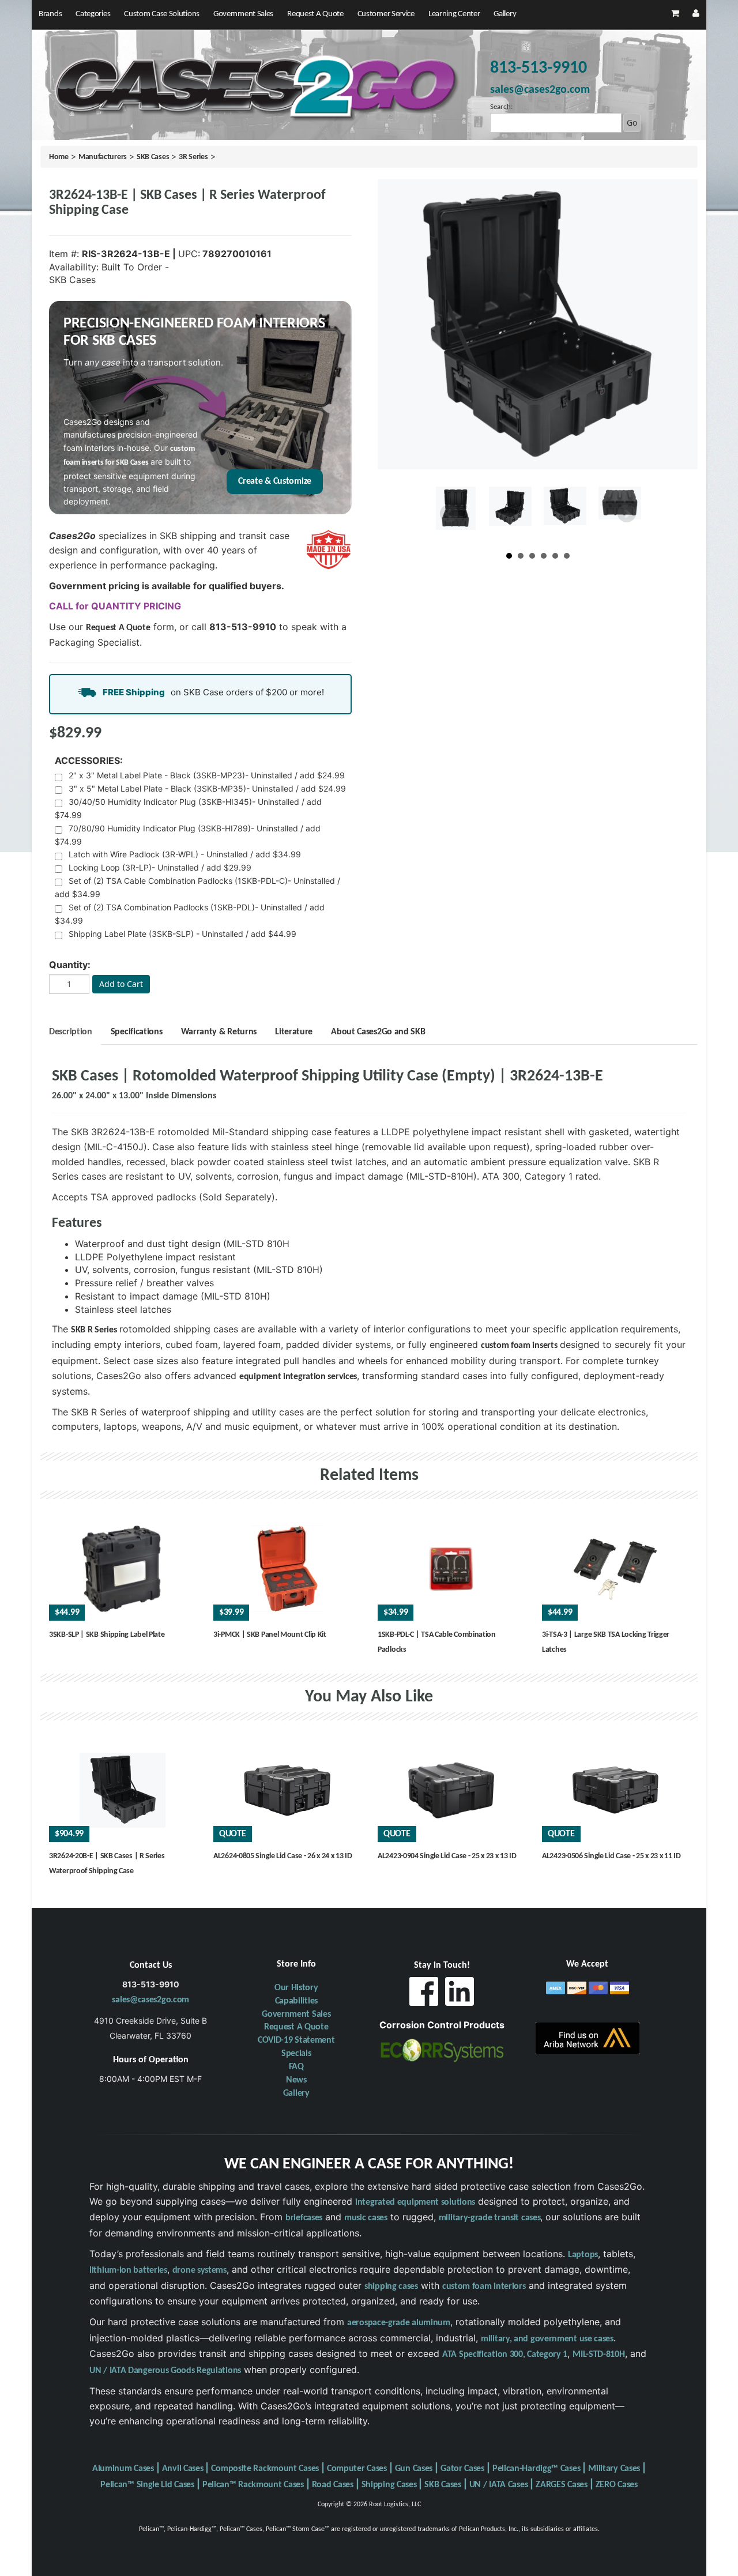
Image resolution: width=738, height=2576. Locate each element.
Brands (50, 14)
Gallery (505, 14)
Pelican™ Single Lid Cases (147, 2485)
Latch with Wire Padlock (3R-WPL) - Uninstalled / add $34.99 (185, 854)
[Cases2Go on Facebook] (424, 1995)
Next (627, 514)
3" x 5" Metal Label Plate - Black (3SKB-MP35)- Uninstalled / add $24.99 (207, 788)
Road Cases (333, 2485)
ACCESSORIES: (89, 760)
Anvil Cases (183, 2469)
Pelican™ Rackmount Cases (253, 2485)
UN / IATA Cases (499, 2485)
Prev (449, 514)
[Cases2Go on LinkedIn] (460, 1995)
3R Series (193, 157)
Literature (294, 1032)
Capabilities (296, 2001)
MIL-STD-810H (598, 2355)
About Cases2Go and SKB (378, 1032)
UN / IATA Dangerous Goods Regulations (165, 2371)
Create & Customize (275, 481)
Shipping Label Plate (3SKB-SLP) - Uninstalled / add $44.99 (182, 934)
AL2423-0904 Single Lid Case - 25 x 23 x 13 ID (447, 1856)
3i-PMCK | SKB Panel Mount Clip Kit (270, 1635)
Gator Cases (462, 2469)
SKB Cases (153, 157)
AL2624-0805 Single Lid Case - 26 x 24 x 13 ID (283, 1856)
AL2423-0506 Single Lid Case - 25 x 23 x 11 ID (611, 1856)
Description (71, 1032)
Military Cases (614, 2469)
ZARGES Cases (561, 2485)
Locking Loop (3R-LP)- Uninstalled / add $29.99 (160, 867)
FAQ (296, 2067)
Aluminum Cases (123, 2469)
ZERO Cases (617, 2485)
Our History (296, 1988)
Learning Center (454, 14)
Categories (93, 14)
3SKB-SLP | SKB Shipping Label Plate (107, 1635)
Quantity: (70, 965)
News (296, 2080)
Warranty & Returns (219, 1032)
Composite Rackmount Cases (265, 2469)
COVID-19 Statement (296, 2040)
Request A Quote (315, 14)
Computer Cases (357, 2469)
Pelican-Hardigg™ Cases (536, 2469)
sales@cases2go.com (150, 2000)
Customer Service (386, 14)
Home (59, 157)
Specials (296, 2054)
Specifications (137, 1032)
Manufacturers (103, 157)
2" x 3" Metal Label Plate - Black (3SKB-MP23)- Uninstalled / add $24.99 (207, 775)
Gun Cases (414, 2469)
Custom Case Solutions (162, 14)
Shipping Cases (389, 2485)
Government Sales (243, 14)
